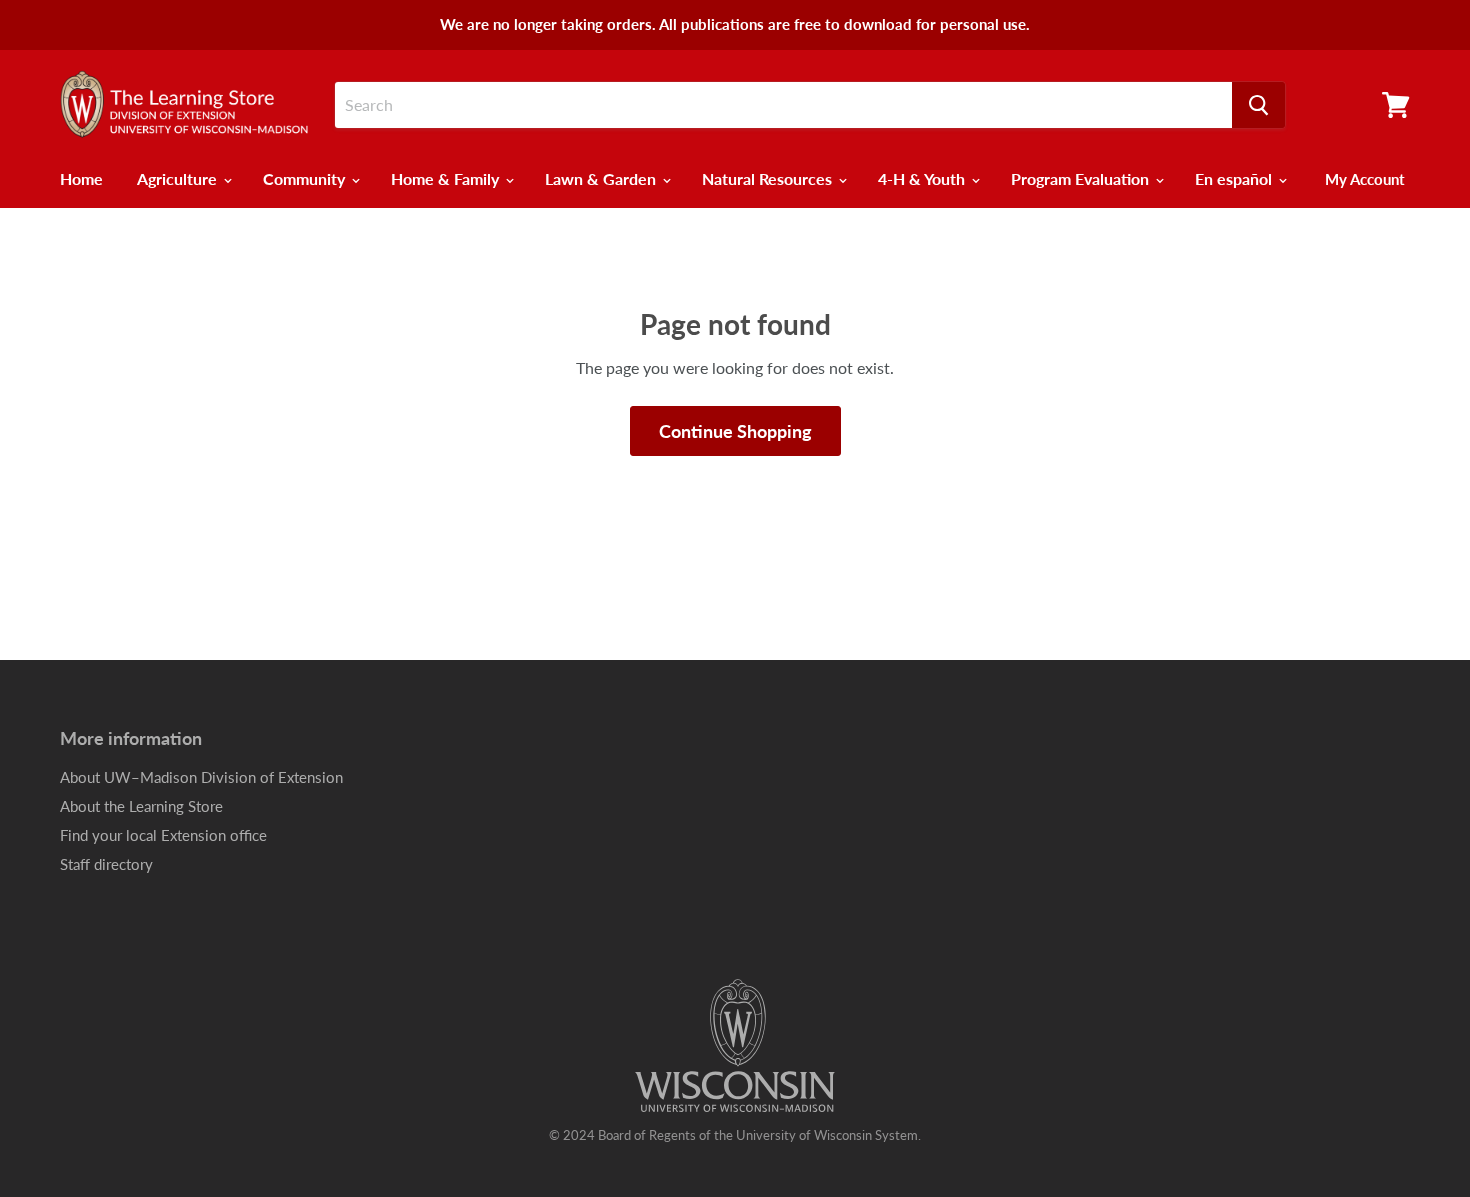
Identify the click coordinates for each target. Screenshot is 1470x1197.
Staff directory (106, 864)
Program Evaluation (1082, 178)
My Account (1365, 179)
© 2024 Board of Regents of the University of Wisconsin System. (735, 1135)
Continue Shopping (735, 431)
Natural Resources (769, 178)
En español (1235, 178)
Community (306, 178)
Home (81, 178)
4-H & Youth (923, 178)
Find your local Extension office (163, 835)
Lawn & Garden (602, 178)
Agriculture (179, 178)
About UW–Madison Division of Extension (201, 777)
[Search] (1258, 105)
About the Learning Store (141, 806)
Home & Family (447, 178)
